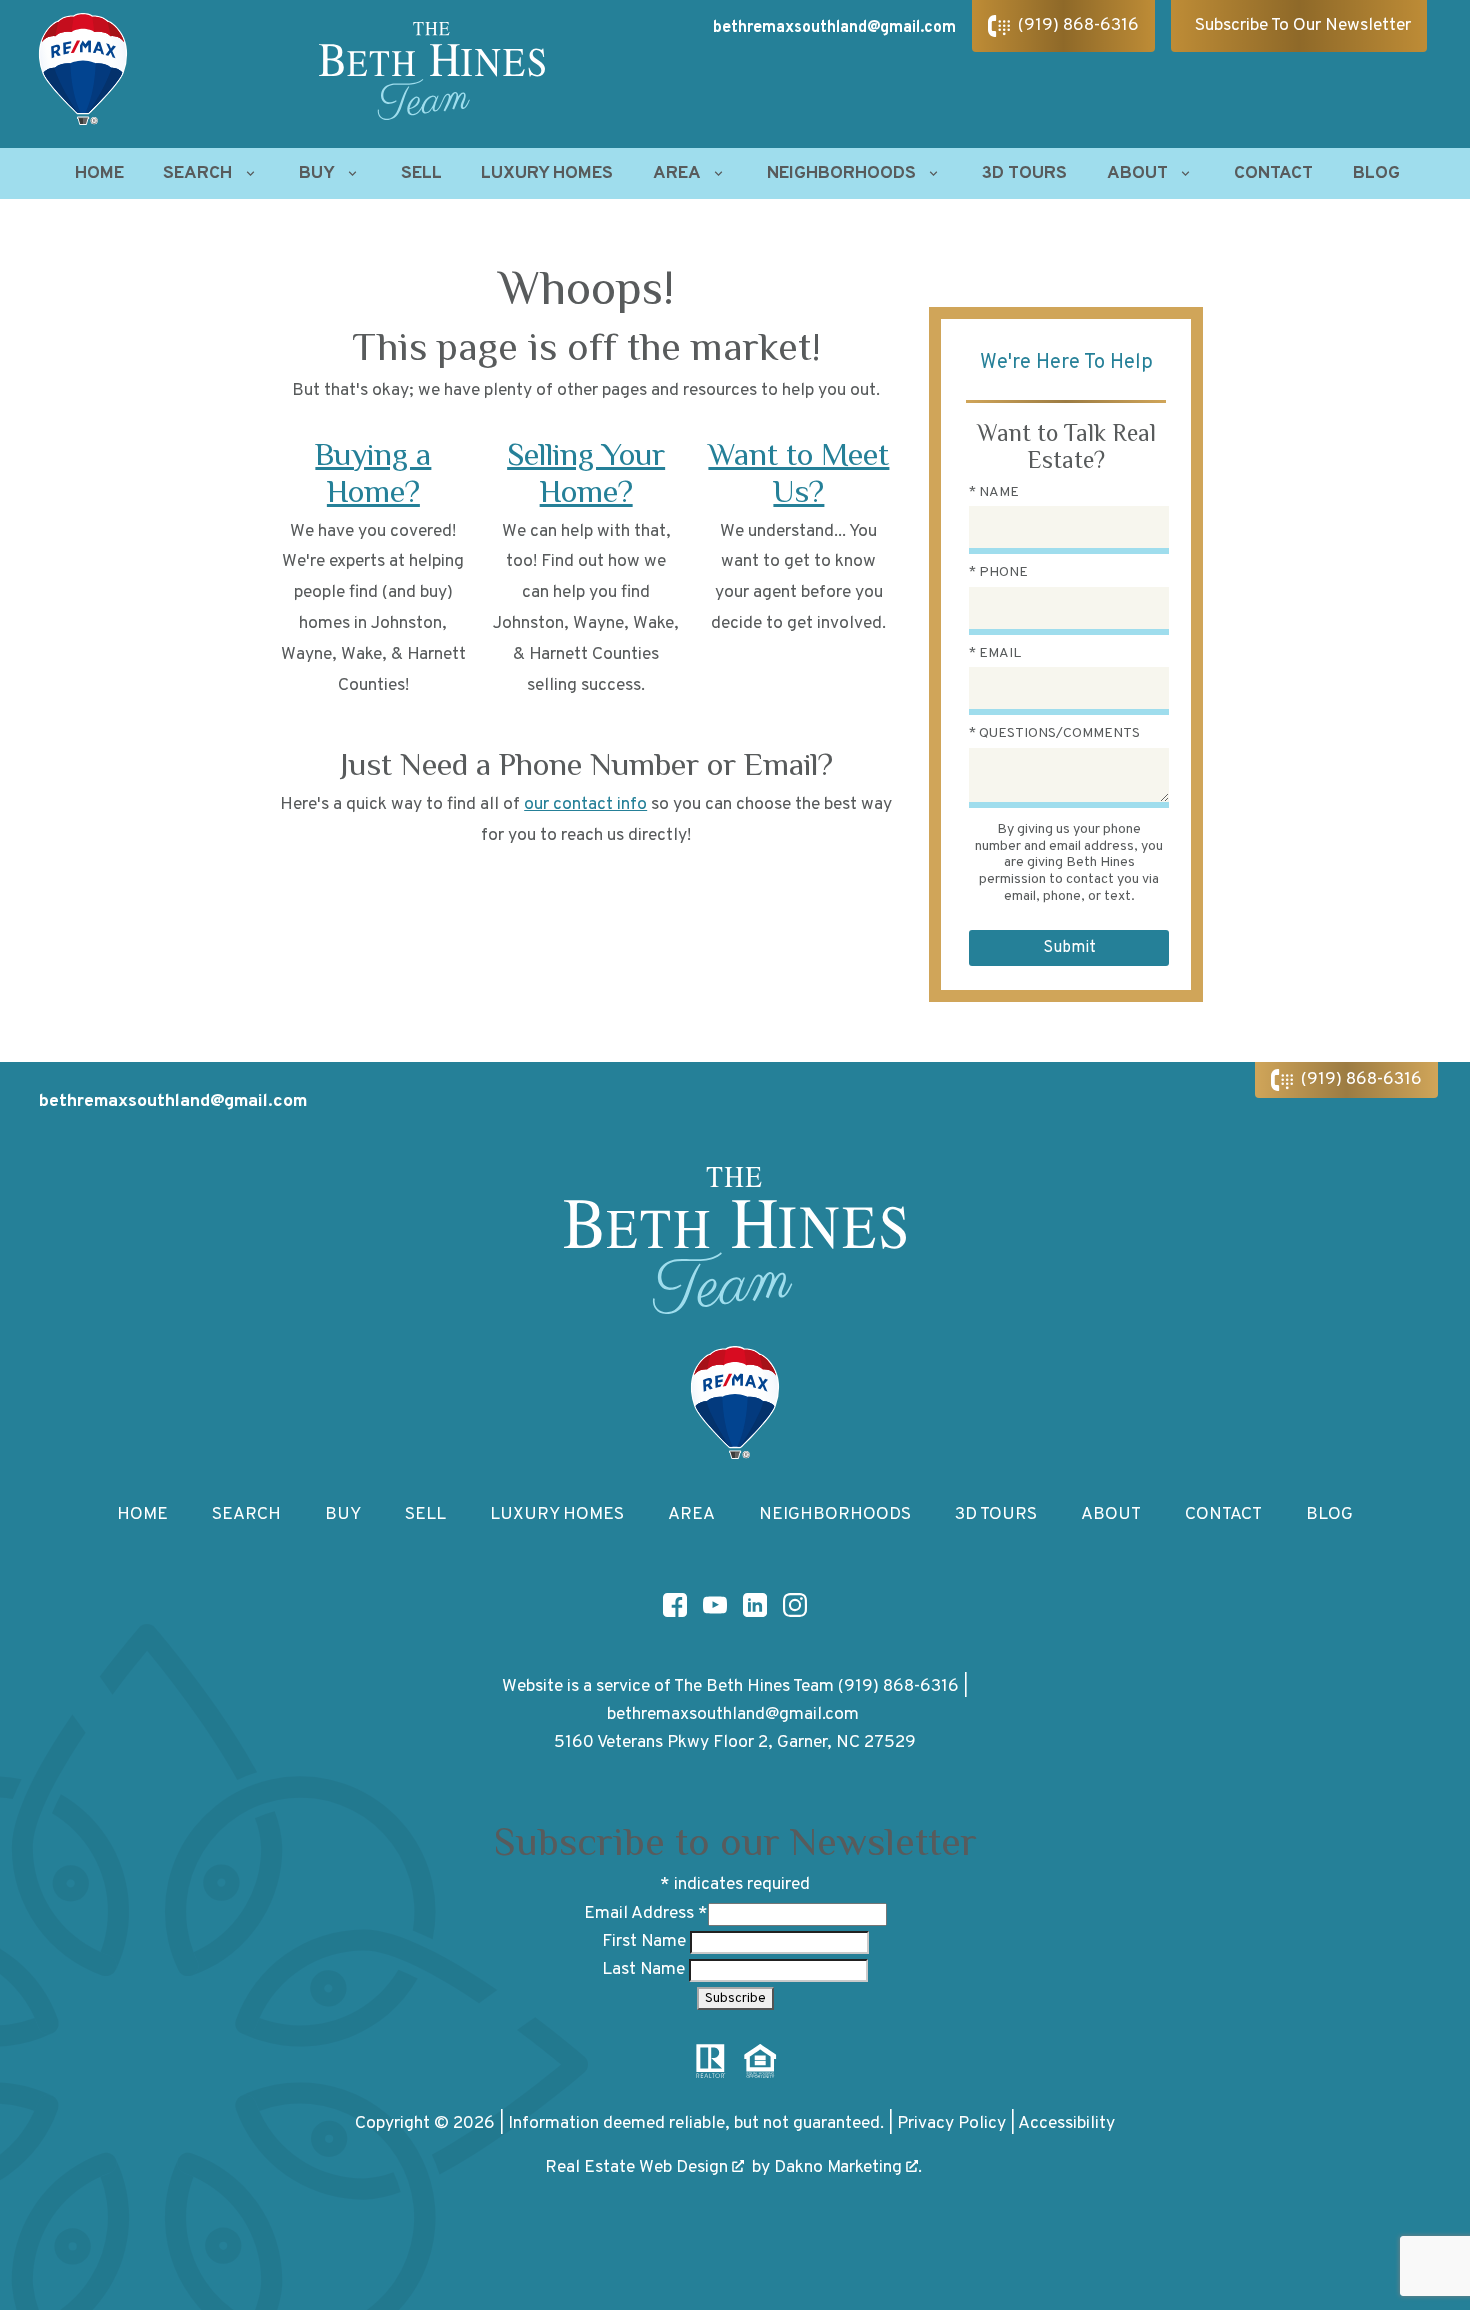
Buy (343, 1514)
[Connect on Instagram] (795, 1605)
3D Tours (1024, 174)
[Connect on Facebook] (675, 1605)
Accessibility (1066, 2123)
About (1111, 1514)
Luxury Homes (547, 174)
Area (691, 1514)
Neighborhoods (835, 1514)
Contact (1273, 174)
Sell (421, 174)
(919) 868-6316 (898, 1686)
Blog (1376, 174)
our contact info (585, 804)
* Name (994, 492)
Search (246, 1514)
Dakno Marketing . (848, 2167)
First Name (646, 1941)
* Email (995, 653)
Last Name (645, 1969)
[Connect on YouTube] (715, 1605)
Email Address (646, 1913)
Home (99, 174)
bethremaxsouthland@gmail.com (834, 28)
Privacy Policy (951, 2123)
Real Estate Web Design (638, 2167)
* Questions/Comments (1054, 733)
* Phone (998, 572)
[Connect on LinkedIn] (755, 1605)
